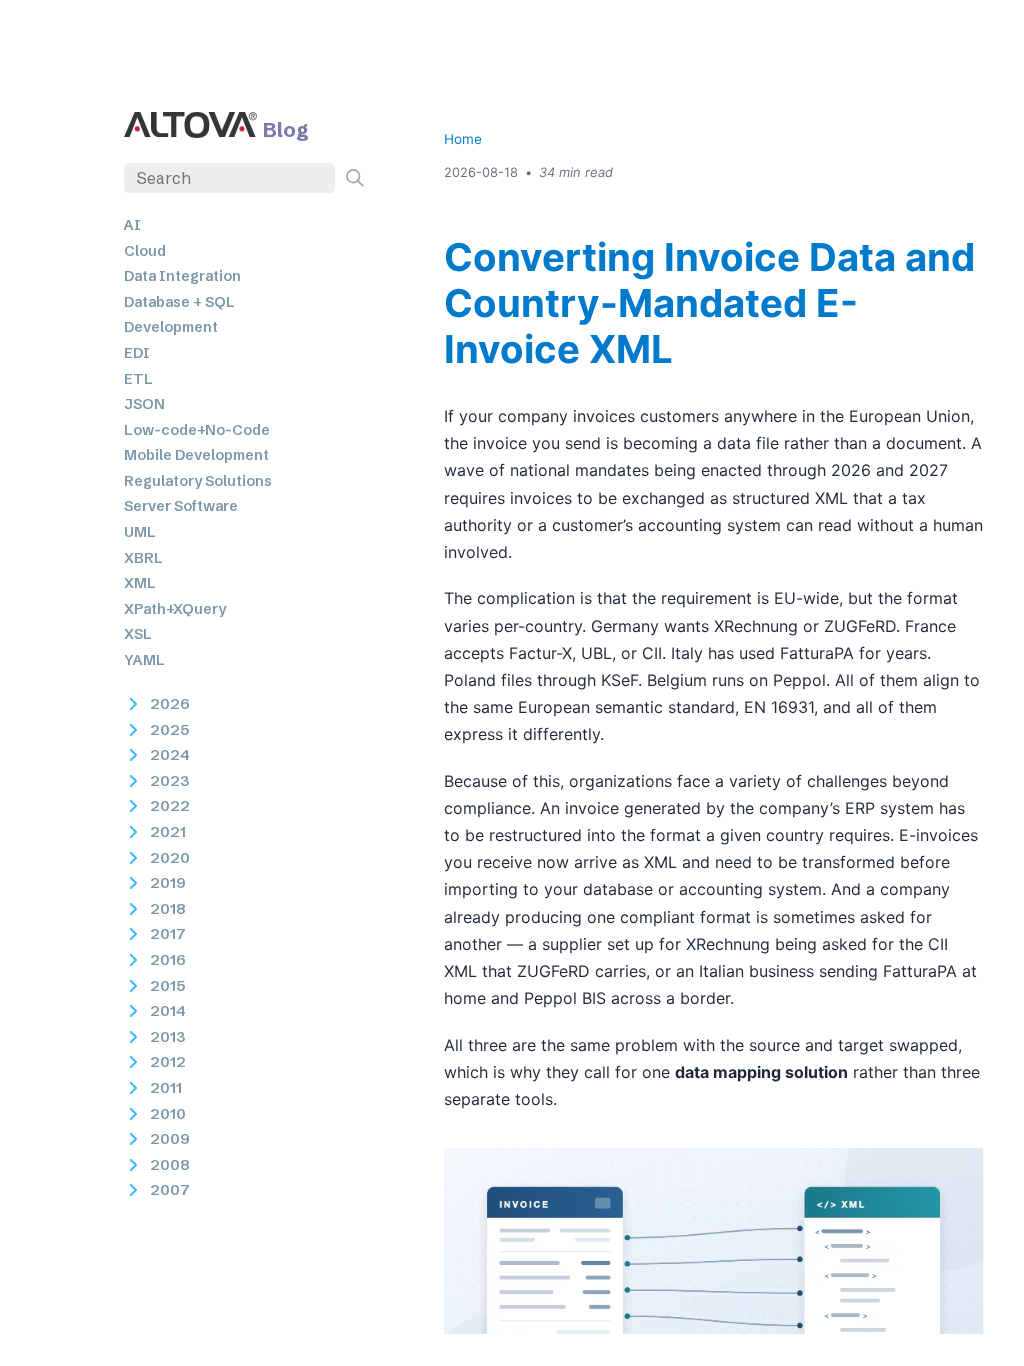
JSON (144, 404)
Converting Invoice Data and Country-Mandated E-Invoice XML (709, 303)
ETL (138, 379)
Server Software (181, 506)
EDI (137, 353)
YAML (144, 660)
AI (132, 225)
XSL (138, 634)
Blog (286, 129)
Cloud (145, 251)
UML (140, 532)
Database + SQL (179, 302)
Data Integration (182, 276)
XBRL (143, 558)
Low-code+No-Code (197, 430)
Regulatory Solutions (198, 481)
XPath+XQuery (175, 609)
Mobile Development (196, 455)
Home (463, 139)
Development (171, 327)
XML (140, 583)
